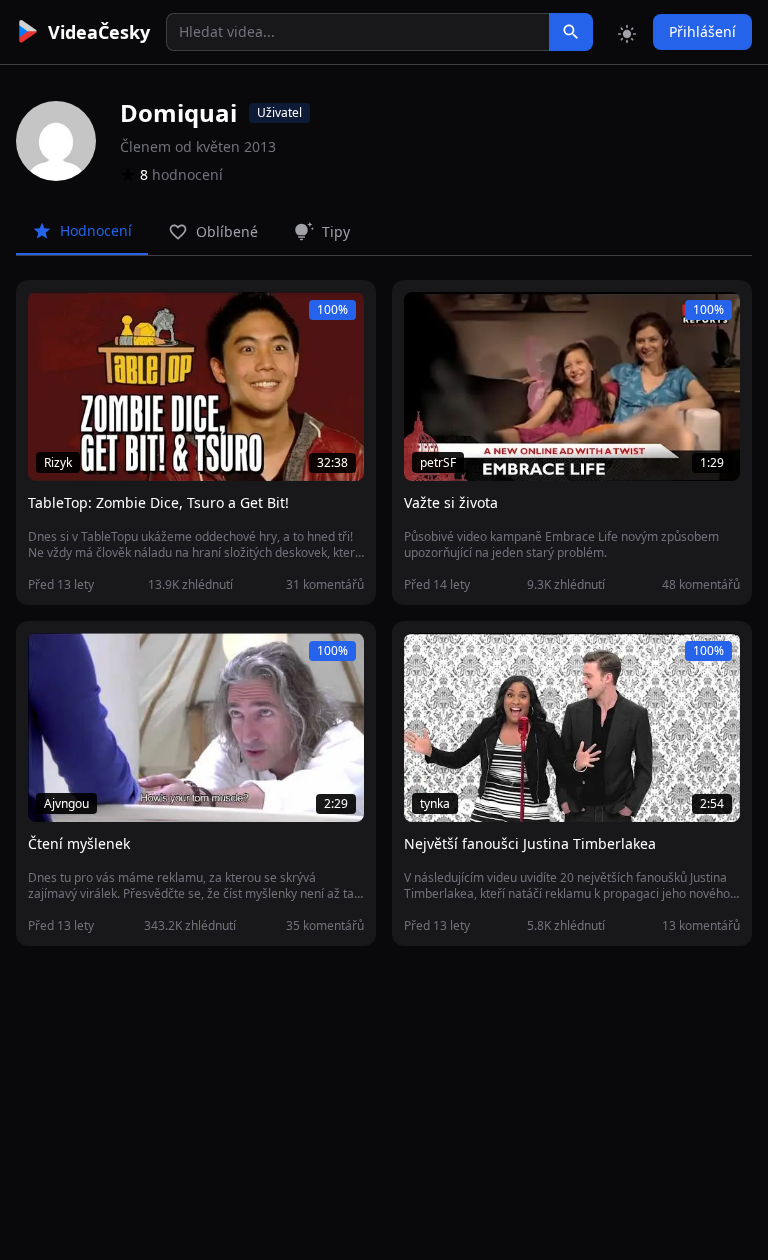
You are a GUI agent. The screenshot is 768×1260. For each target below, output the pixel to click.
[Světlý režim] (627, 32)
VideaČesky (99, 32)
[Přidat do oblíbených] (52, 318)
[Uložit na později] (88, 318)
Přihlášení (702, 31)
